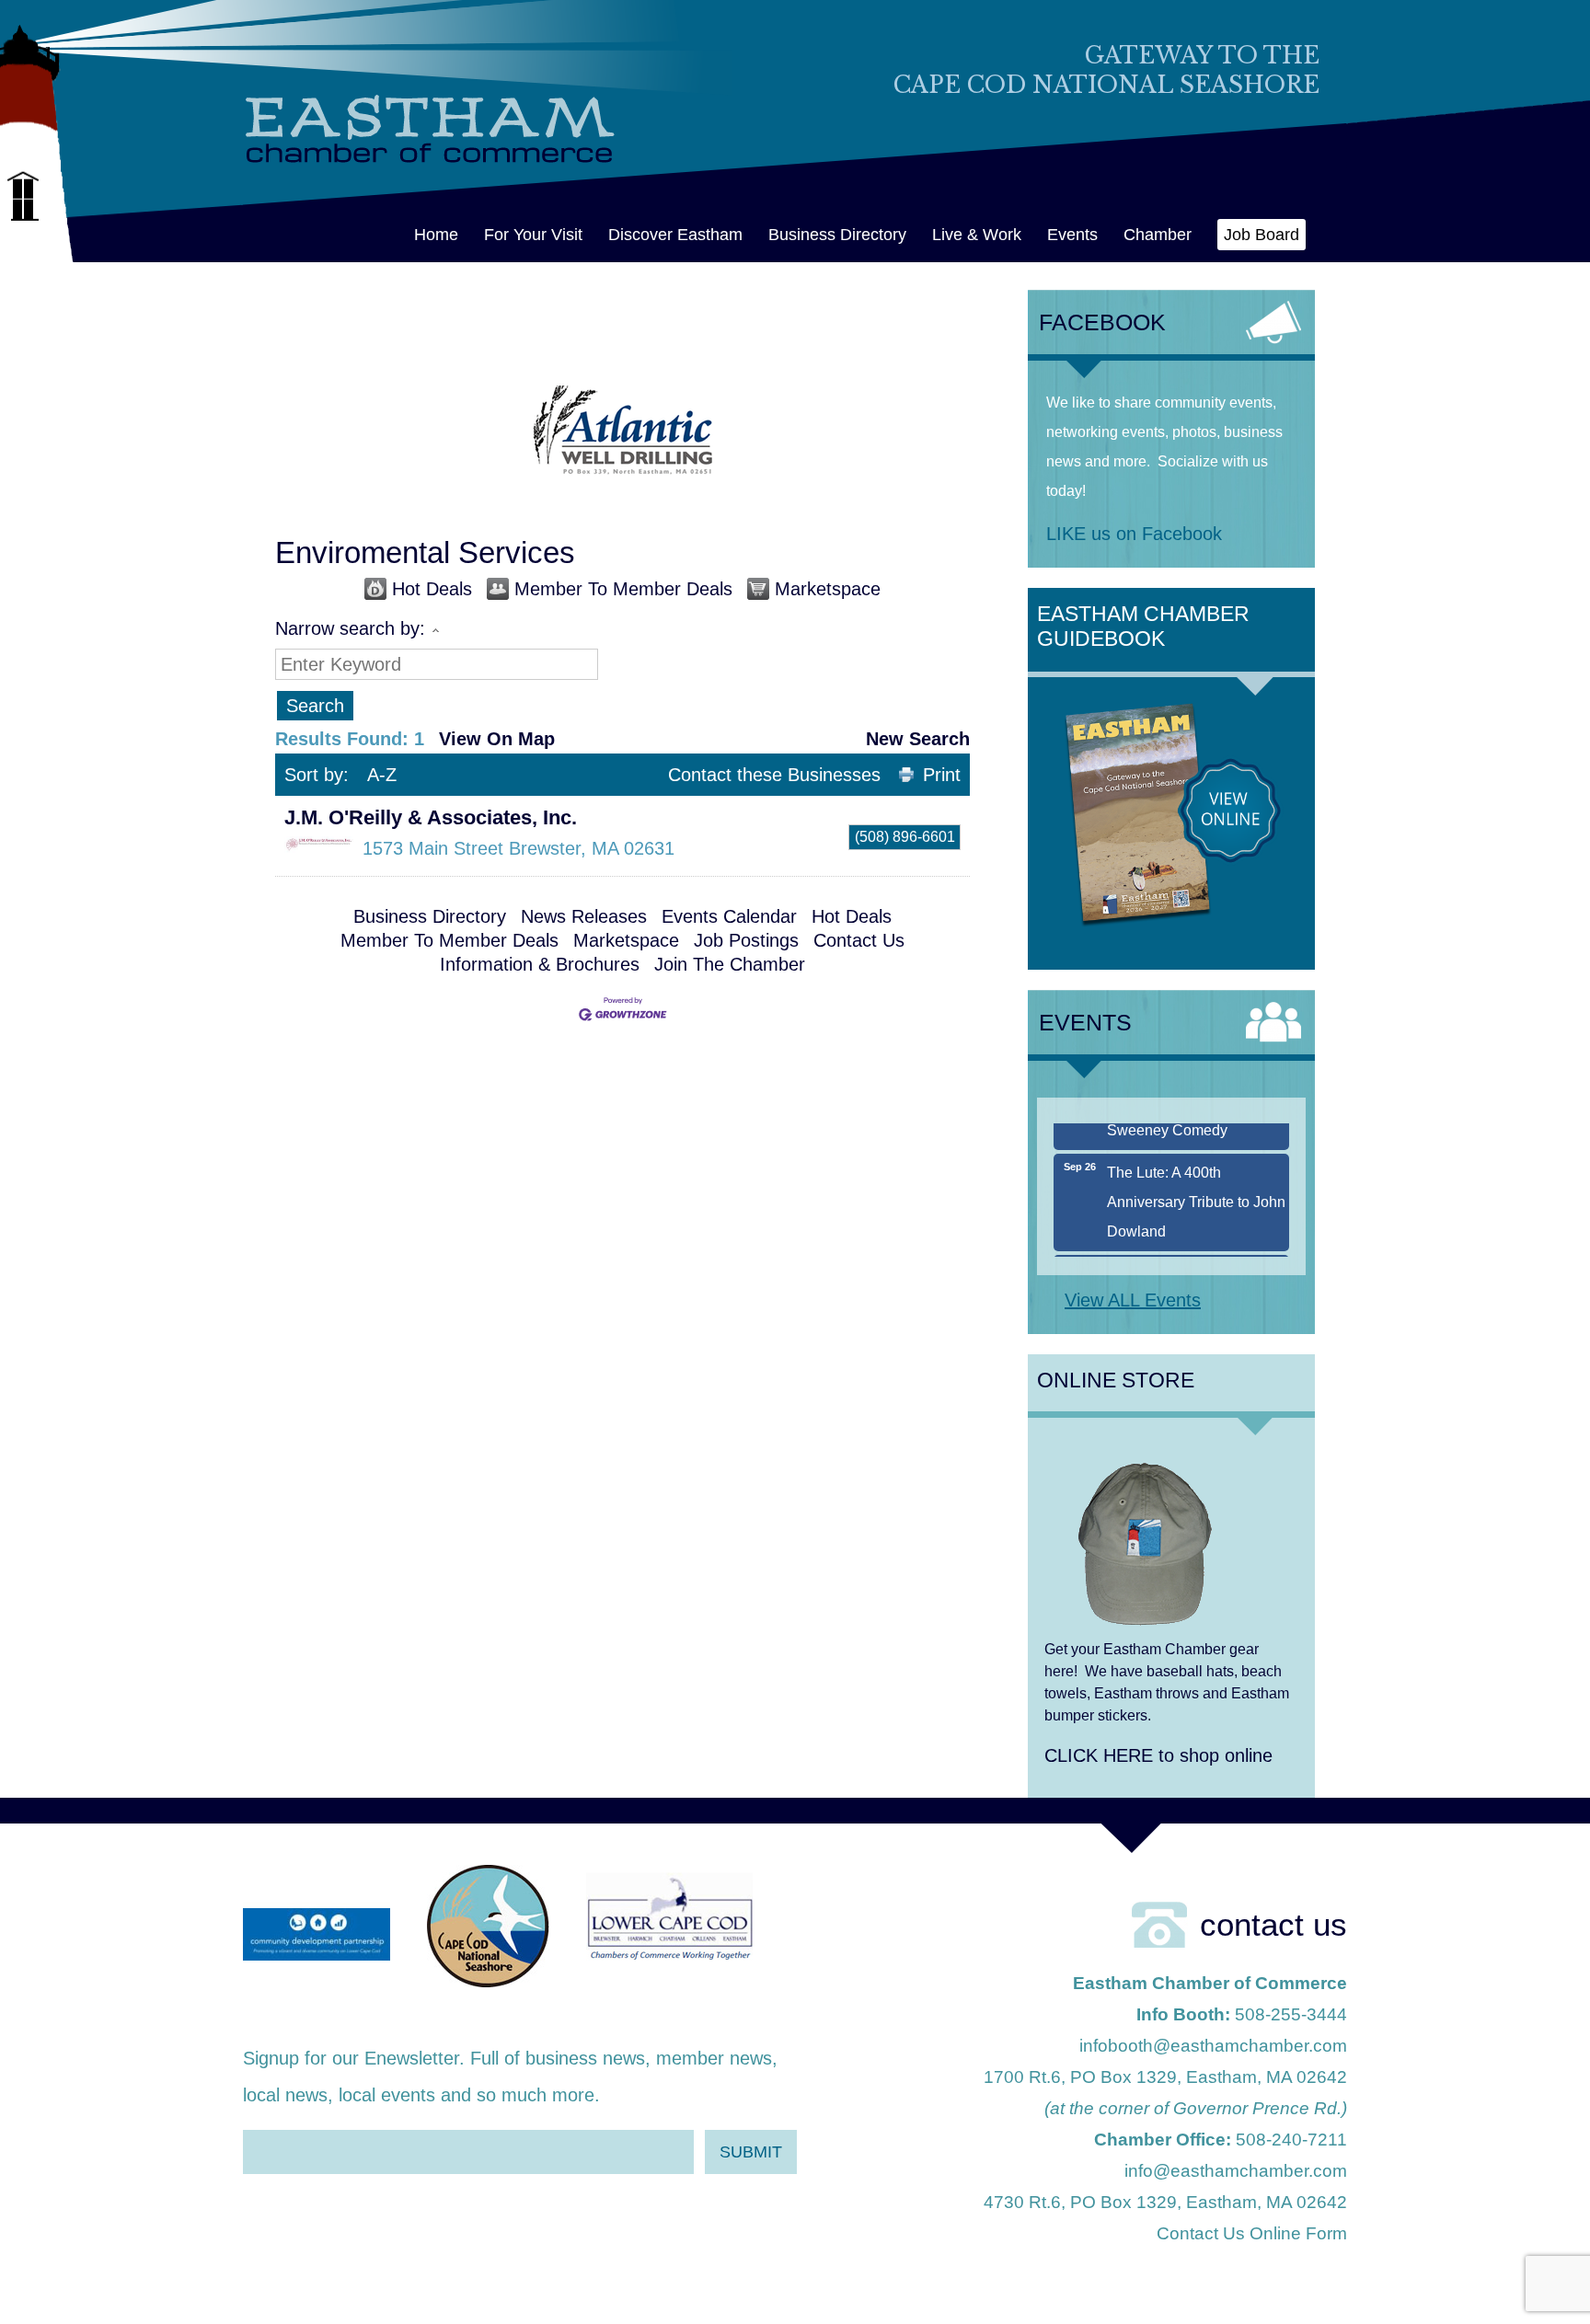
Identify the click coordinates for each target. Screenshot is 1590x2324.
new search (918, 739)
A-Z (382, 775)
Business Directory (837, 235)
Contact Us (859, 940)
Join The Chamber (730, 964)
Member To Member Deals (623, 589)
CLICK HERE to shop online (1158, 1755)
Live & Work (977, 235)
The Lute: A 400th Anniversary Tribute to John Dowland (1196, 1179)
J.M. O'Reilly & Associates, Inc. (431, 817)
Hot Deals (432, 589)
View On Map (497, 739)
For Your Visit (533, 235)
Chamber (1158, 235)
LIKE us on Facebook (1134, 534)
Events (1072, 235)
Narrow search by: (350, 628)
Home (436, 235)
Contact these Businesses (774, 775)
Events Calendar (729, 916)
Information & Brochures (540, 964)
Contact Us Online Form (1252, 2233)
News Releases (584, 916)
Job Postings (746, 940)
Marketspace (828, 589)
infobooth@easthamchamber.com (1213, 2046)
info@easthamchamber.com (1236, 2171)
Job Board (1262, 235)
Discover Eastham (675, 235)
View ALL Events (1133, 1300)
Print (942, 775)
